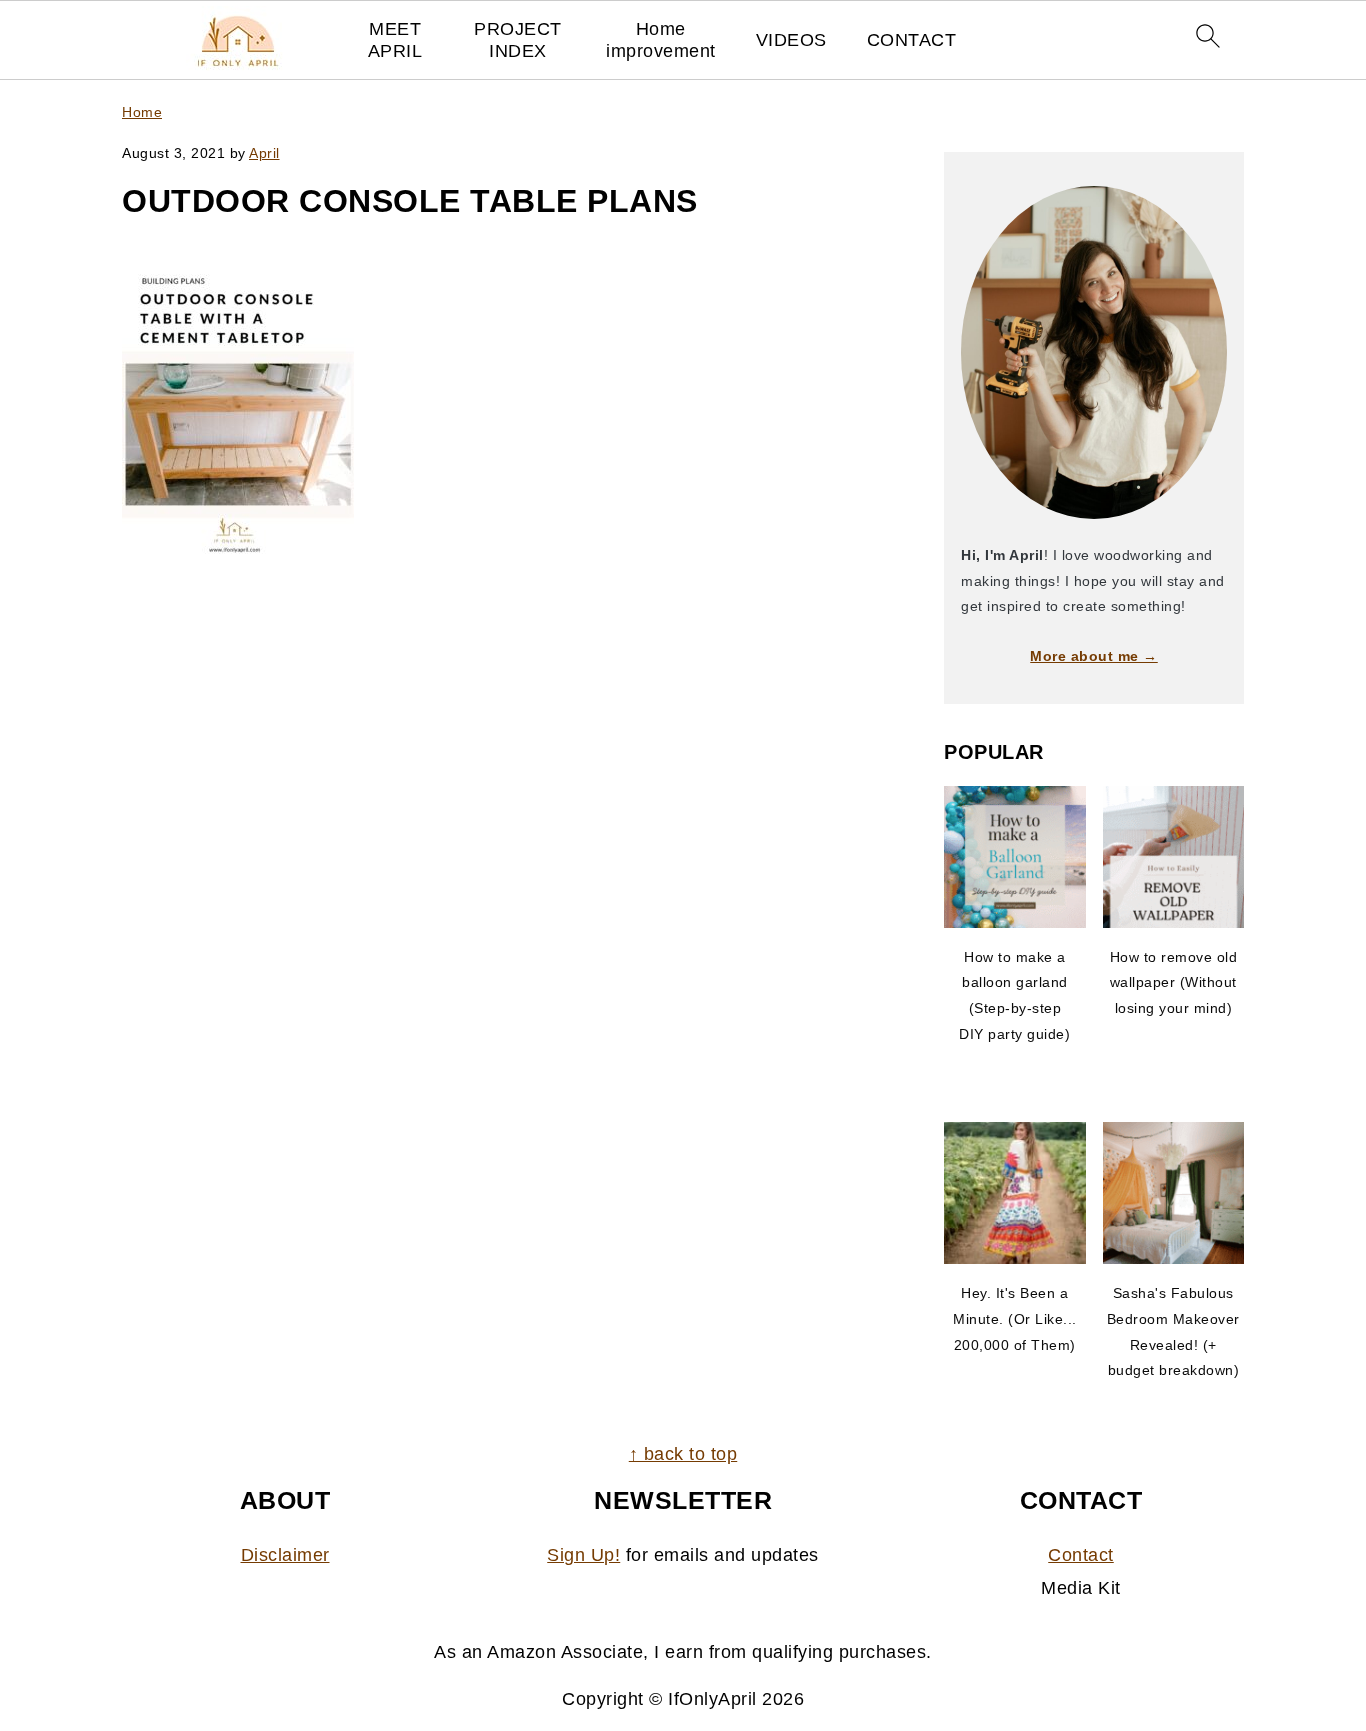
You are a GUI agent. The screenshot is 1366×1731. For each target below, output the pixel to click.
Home (142, 112)
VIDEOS (791, 40)
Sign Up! (583, 1555)
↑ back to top (683, 1454)
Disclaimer (285, 1555)
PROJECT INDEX (518, 40)
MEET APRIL (395, 40)
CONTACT (912, 40)
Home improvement (661, 40)
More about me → (1094, 656)
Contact (1081, 1555)
